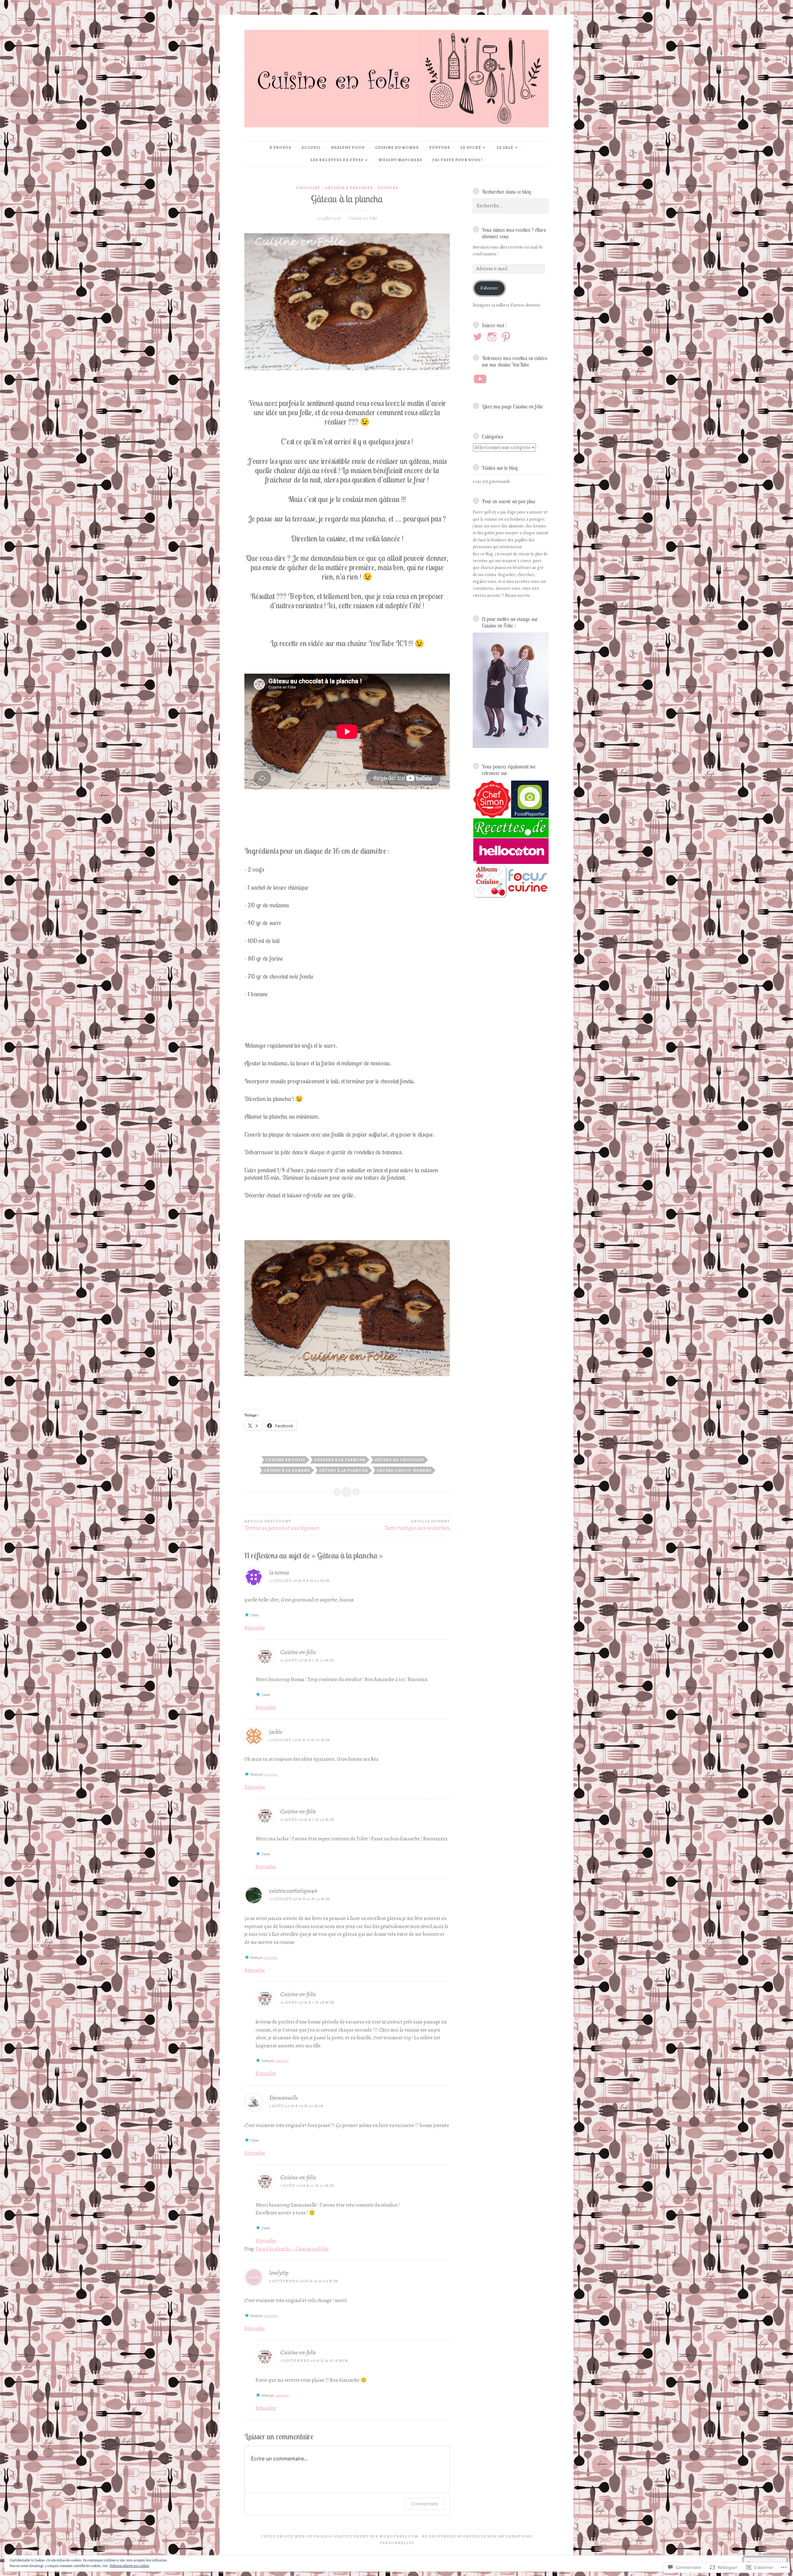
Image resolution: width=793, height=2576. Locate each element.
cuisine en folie (285, 1460)
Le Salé (505, 147)
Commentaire (425, 2504)
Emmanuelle (284, 2098)
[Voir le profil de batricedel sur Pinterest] (507, 337)
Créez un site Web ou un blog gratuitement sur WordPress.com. (340, 2536)
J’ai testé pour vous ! (458, 160)
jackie (276, 1732)
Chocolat (308, 188)
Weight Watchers (400, 160)
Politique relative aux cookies (129, 2566)
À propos (280, 147)
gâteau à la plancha (344, 1470)
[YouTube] (480, 379)
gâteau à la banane (287, 1470)
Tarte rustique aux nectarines (417, 1525)
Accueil (311, 147)
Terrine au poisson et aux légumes (282, 1525)
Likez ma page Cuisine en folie (512, 406)
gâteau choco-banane (404, 1470)
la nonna (279, 1572)
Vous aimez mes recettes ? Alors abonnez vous (514, 233)
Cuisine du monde (397, 147)
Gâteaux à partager (349, 188)
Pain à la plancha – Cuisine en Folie (292, 2249)
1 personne (270, 1774)
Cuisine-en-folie (363, 218)
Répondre (255, 1628)
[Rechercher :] (511, 206)
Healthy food (348, 147)
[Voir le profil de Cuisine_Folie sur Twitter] (479, 337)
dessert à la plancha (340, 1460)
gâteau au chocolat (399, 1460)
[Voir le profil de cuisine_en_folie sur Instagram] (493, 337)
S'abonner (489, 288)
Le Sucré (471, 147)
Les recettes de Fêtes (337, 160)
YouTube (440, 147)
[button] (492, 799)
